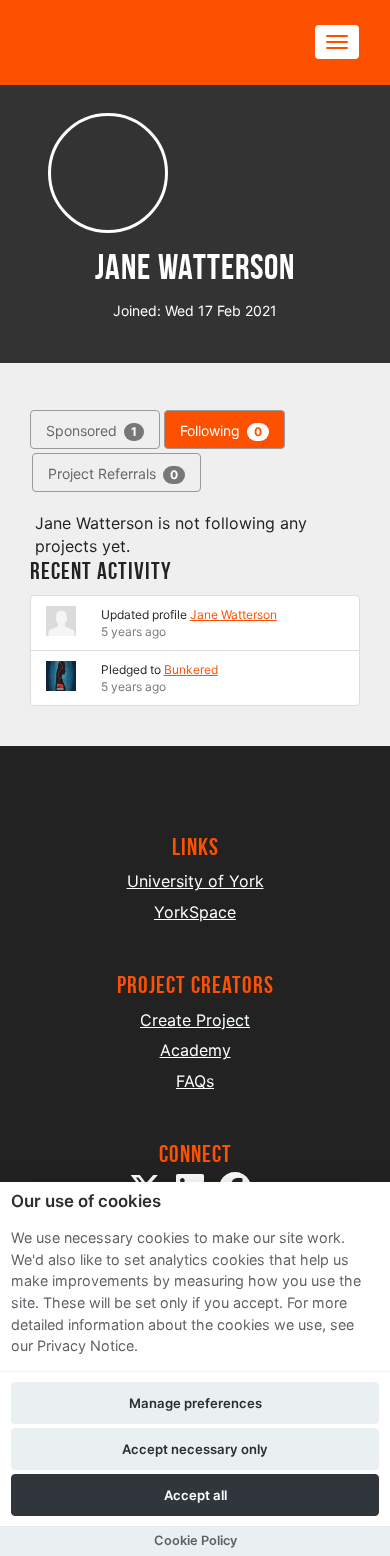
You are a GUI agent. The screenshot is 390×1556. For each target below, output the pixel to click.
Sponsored (91, 430)
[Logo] (126, 42)
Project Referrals (113, 473)
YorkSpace (195, 912)
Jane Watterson (233, 614)
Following (221, 430)
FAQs (195, 1081)
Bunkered (191, 669)
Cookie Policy (195, 1540)
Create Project (195, 1020)
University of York (195, 881)
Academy (195, 1050)
